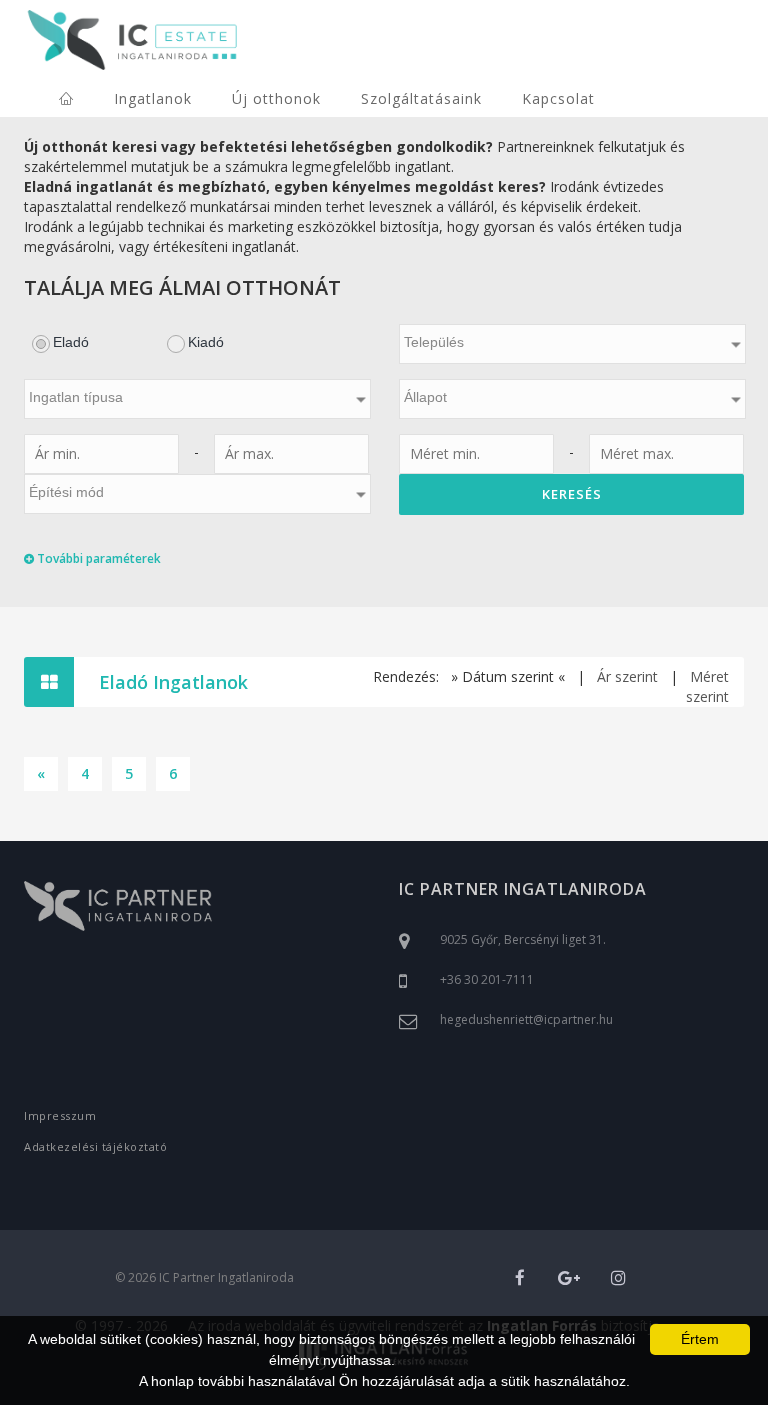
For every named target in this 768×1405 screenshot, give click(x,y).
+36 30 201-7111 (487, 979)
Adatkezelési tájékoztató (95, 1146)
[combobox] (572, 344)
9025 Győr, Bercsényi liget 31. (523, 939)
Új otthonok (276, 98)
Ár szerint (627, 676)
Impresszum (60, 1115)
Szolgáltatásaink (421, 98)
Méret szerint (707, 686)
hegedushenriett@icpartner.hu (526, 1019)
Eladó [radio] (71, 342)
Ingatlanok (153, 98)
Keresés (572, 494)
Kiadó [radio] (206, 342)
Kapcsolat (558, 98)
